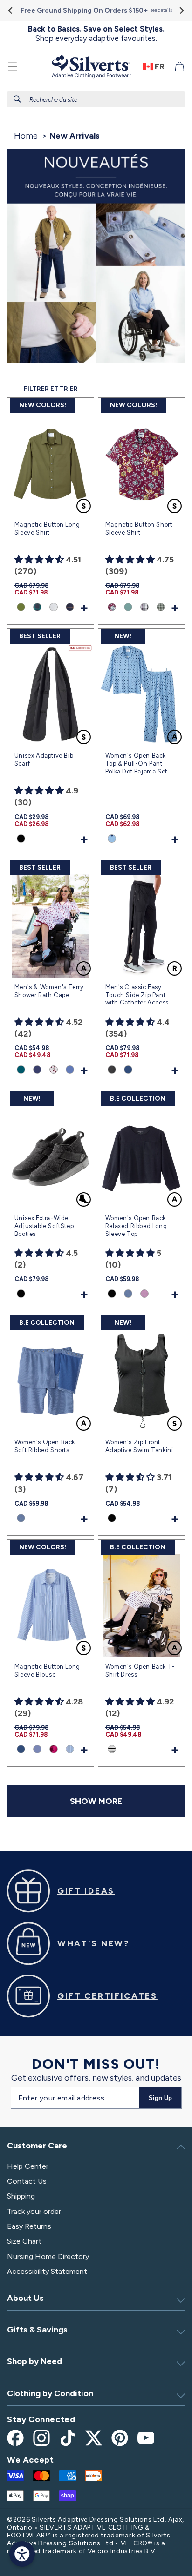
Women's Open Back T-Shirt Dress (140, 1671)
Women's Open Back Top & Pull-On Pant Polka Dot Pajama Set (136, 763)
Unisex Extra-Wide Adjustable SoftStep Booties (44, 1226)
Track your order (34, 2211)
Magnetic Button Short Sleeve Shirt (139, 528)
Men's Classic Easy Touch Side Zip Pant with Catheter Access (137, 995)
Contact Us (27, 2181)
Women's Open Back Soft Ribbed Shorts (45, 1446)
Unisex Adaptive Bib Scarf (44, 760)
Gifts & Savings (37, 2330)
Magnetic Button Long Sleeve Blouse (47, 1671)
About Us (25, 2298)
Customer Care (37, 2146)
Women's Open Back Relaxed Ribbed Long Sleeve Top (136, 1226)
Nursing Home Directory (48, 2256)
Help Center (28, 2166)
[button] (13, 66)
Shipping (21, 2196)
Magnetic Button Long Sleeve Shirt (47, 528)
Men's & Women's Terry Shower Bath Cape (49, 991)
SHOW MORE (96, 1801)
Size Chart (24, 2241)
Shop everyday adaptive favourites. (96, 34)
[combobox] (96, 99)
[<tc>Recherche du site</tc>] (17, 99)
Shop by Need (34, 2361)
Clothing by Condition (50, 2393)
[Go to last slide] (11, 10)
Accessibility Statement (47, 2271)
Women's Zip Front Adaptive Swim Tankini (139, 1446)
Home (26, 136)
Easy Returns (29, 2226)
